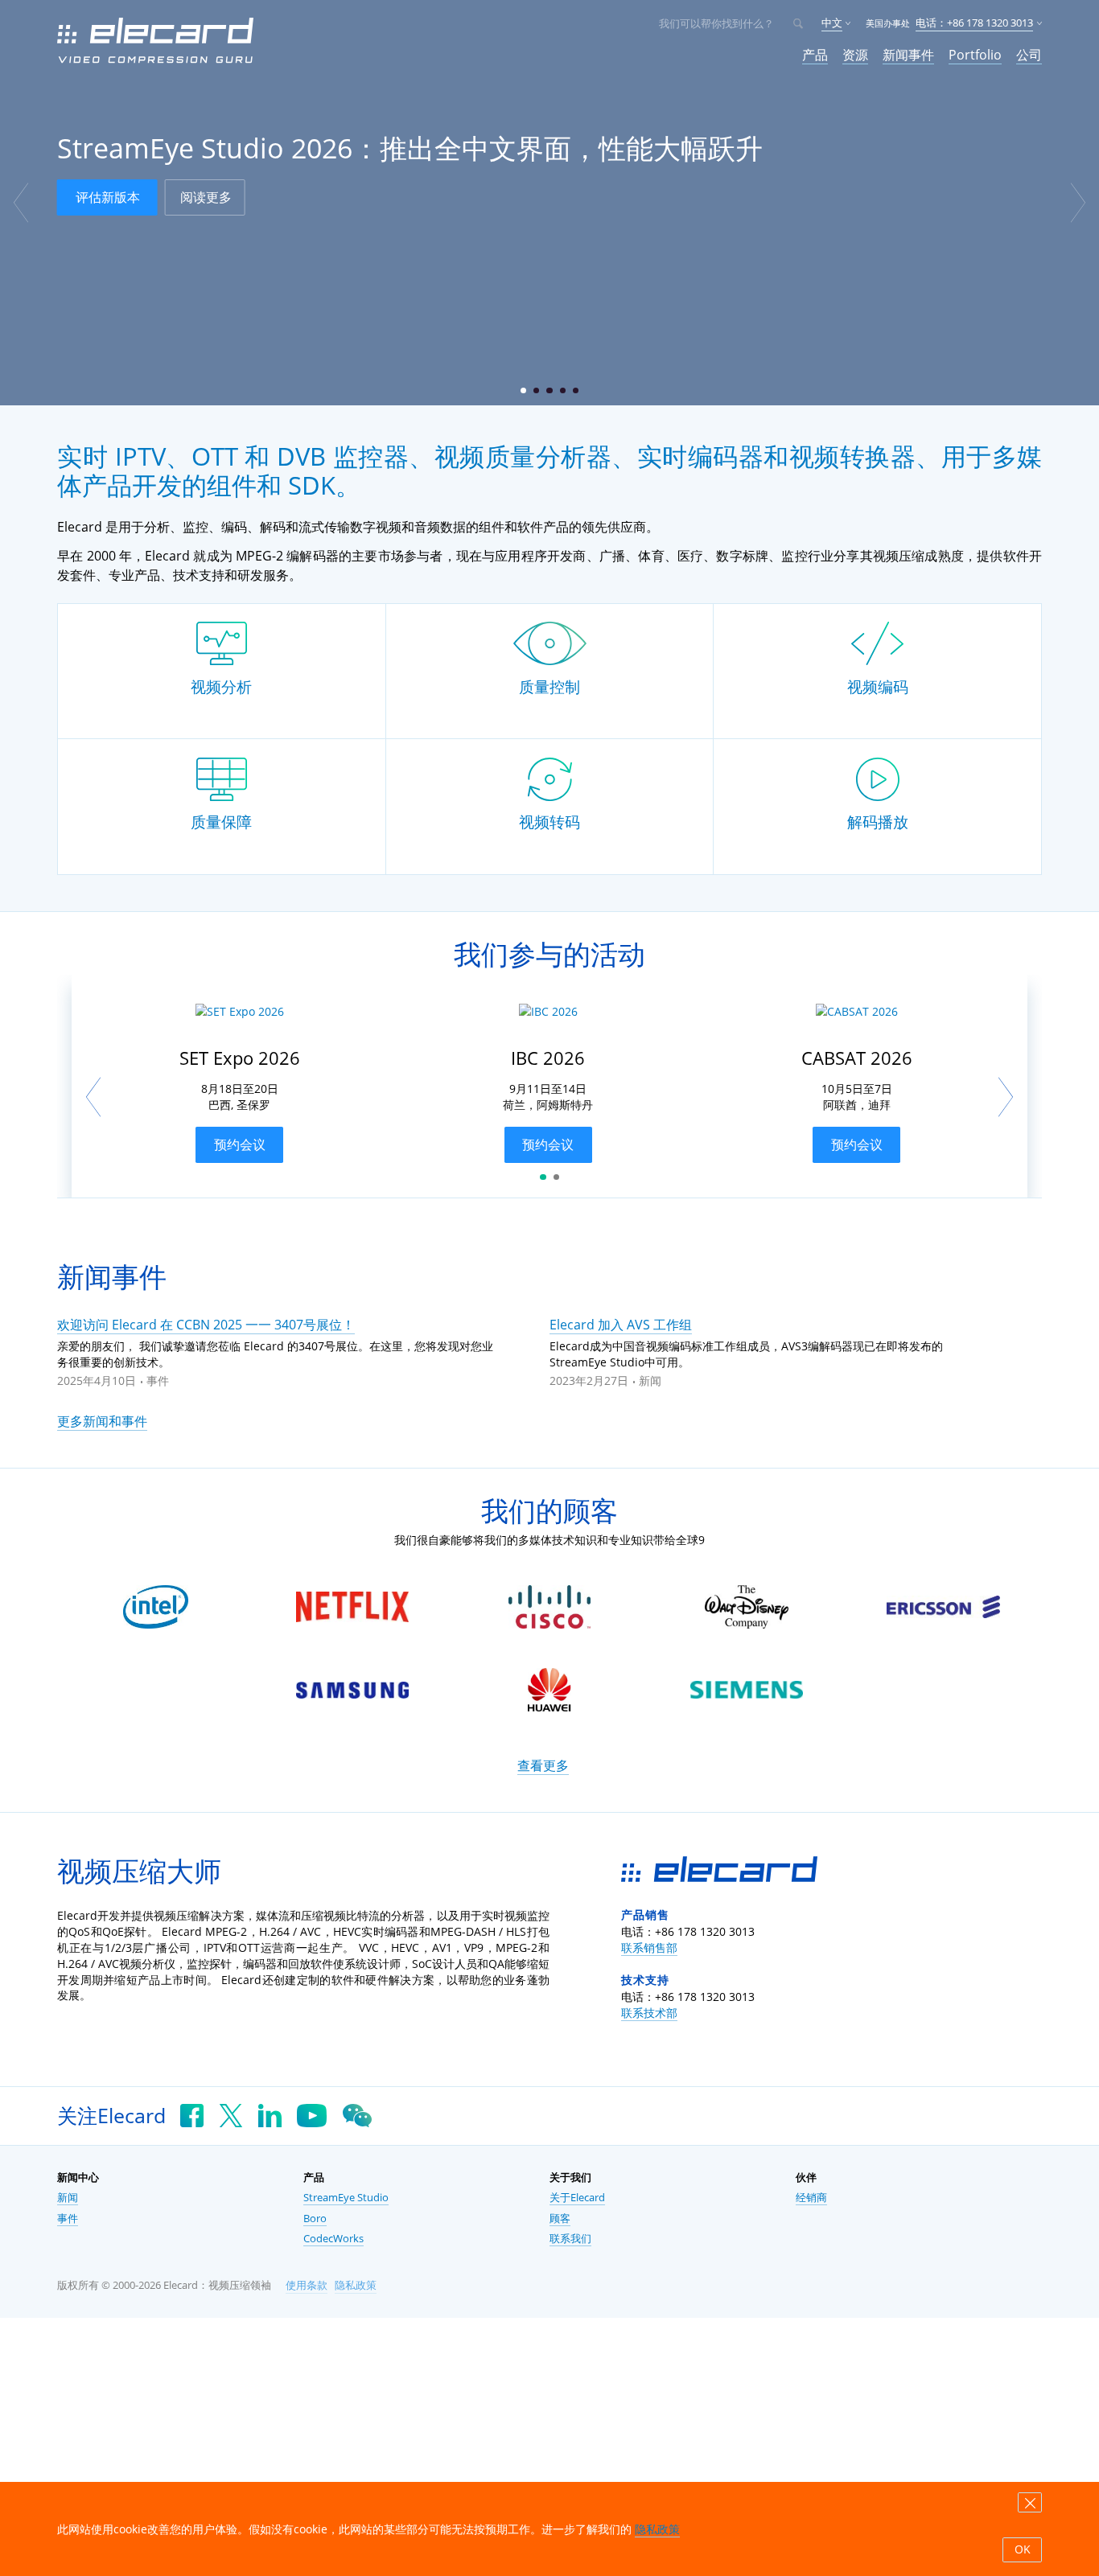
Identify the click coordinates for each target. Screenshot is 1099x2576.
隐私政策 (356, 2285)
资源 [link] (855, 55)
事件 (158, 1380)
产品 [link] (815, 55)
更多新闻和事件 (102, 1421)
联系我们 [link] (570, 2239)
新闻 (650, 1380)
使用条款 (307, 2285)
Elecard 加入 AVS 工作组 (621, 1325)
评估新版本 (108, 197)
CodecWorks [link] (333, 2239)
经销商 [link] (811, 2198)
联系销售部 (649, 1947)
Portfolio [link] (975, 55)
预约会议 (240, 1144)
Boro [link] (315, 2219)
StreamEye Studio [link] (346, 2198)
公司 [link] (1029, 55)
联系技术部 (649, 2013)
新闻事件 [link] (908, 55)
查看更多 (543, 1765)
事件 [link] (68, 2219)
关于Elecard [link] (577, 2198)
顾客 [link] (560, 2219)
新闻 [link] (68, 2198)
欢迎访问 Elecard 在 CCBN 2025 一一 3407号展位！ (206, 1325)
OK (1023, 2549)
